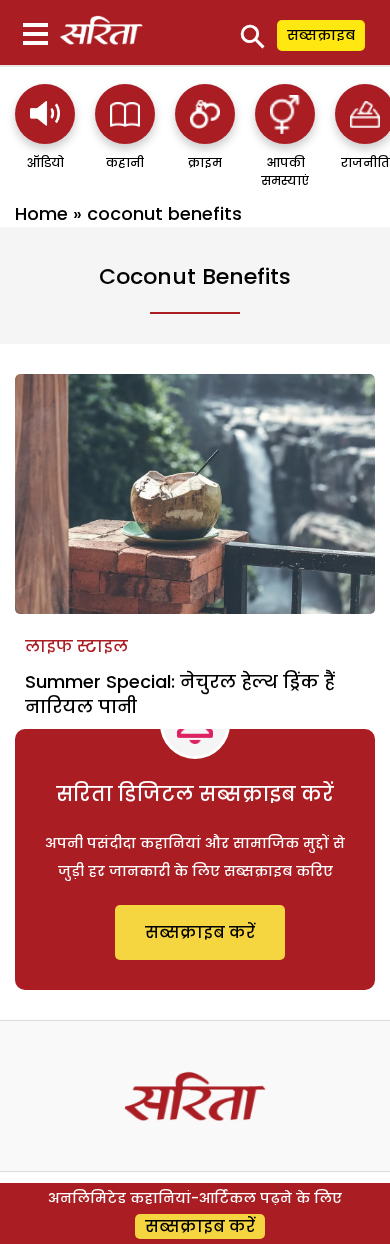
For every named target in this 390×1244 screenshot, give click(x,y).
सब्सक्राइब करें (200, 932)
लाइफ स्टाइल (76, 646)
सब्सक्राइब (321, 35)
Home (41, 213)
